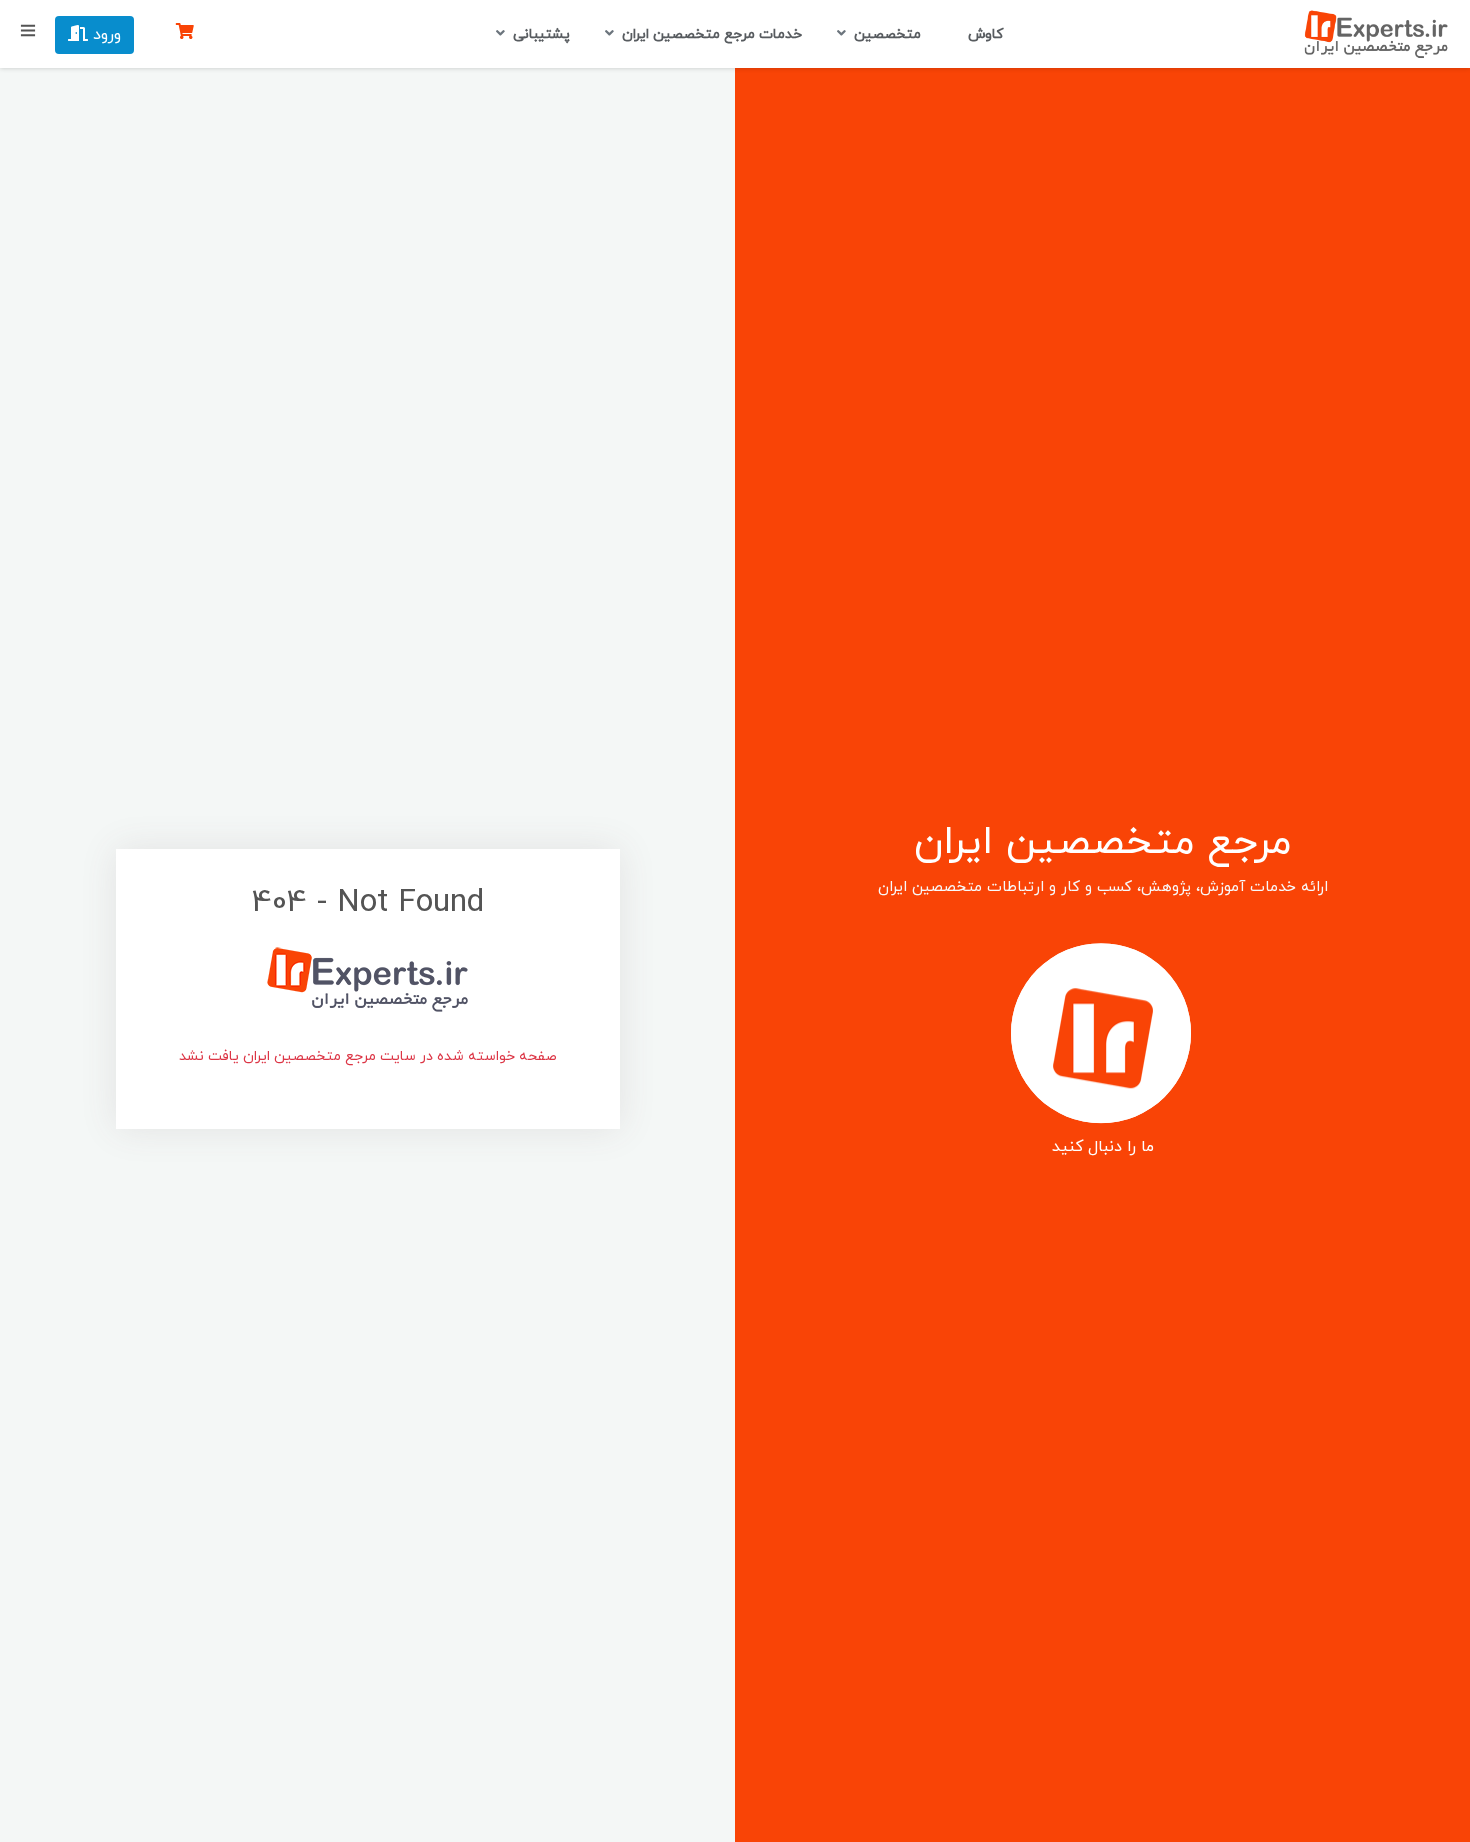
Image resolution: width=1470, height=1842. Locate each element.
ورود (104, 35)
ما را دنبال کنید (1103, 1147)
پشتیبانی (541, 34)
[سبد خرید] (185, 33)
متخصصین (887, 34)
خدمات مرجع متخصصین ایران (712, 34)
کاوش (983, 34)
